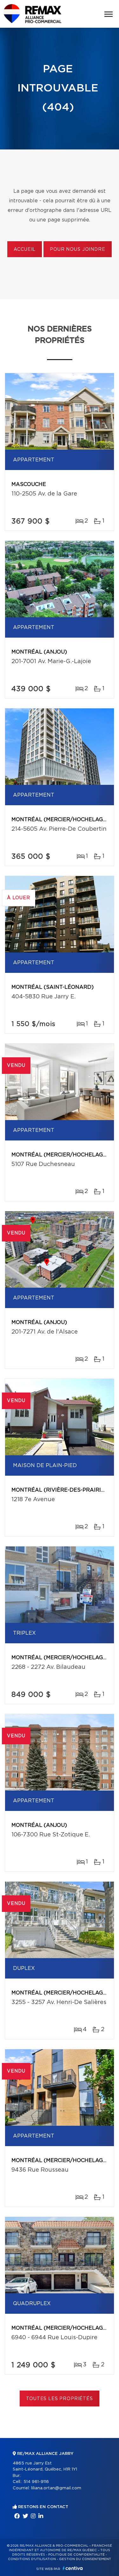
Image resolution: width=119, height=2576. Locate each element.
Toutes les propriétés (60, 2399)
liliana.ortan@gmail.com (56, 2488)
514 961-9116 (36, 2482)
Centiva (73, 2568)
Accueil (25, 250)
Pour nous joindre (77, 250)
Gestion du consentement (85, 2559)
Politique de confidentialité (76, 2555)
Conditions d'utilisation (32, 2559)
